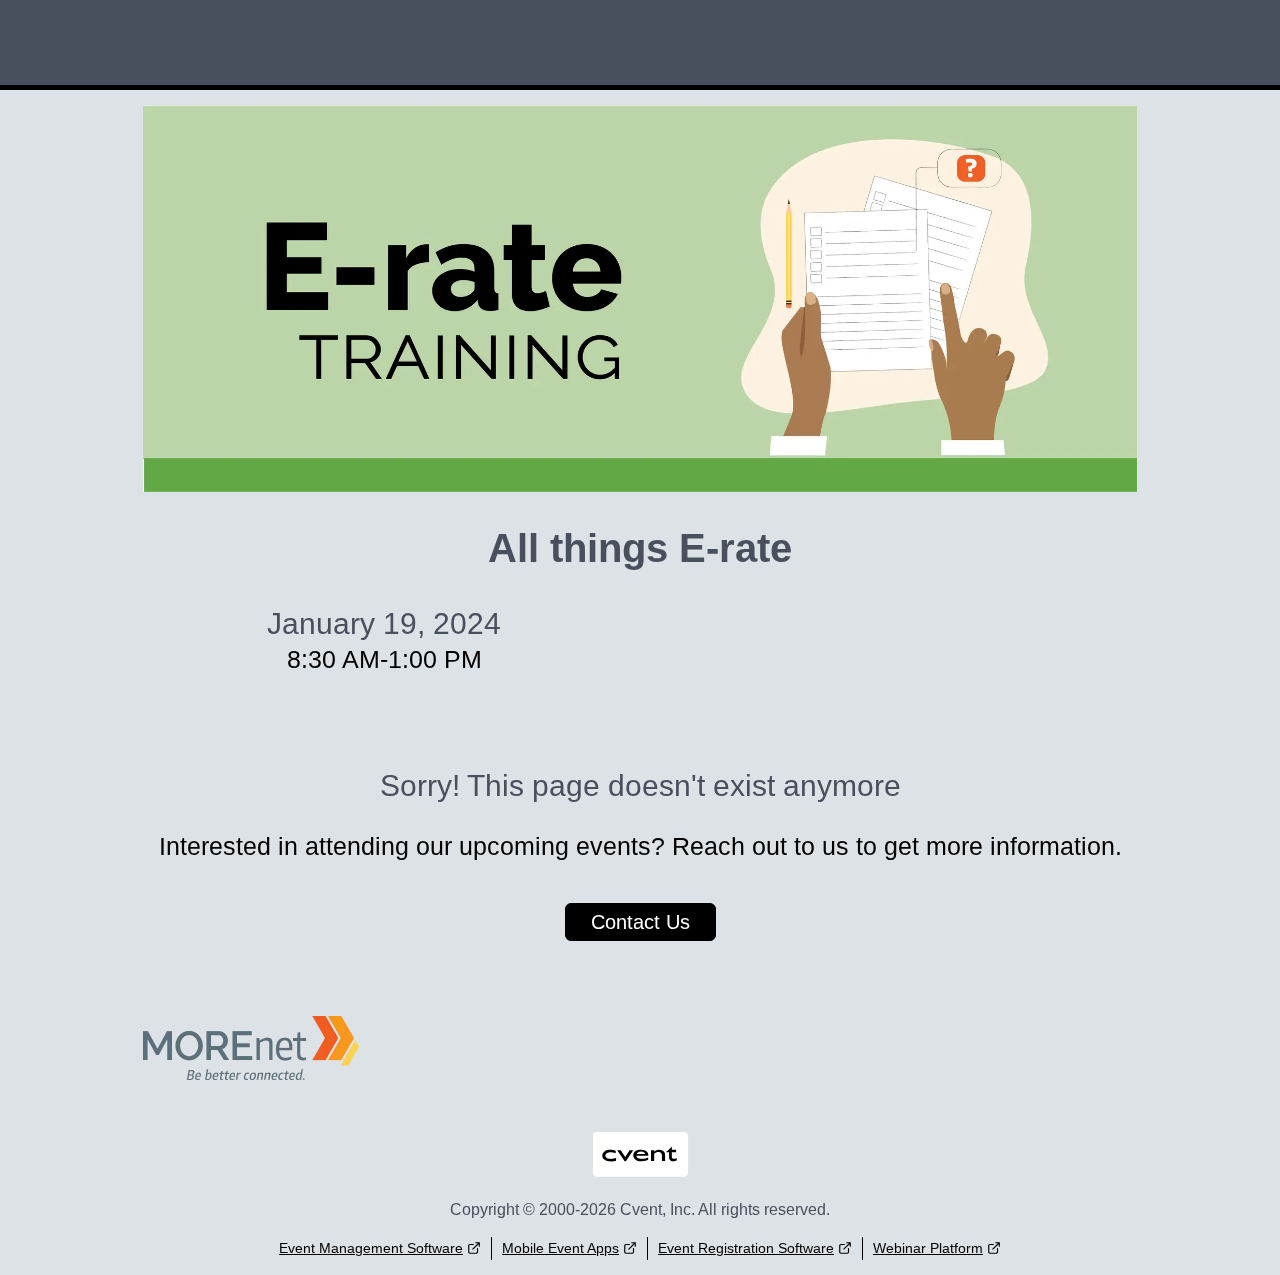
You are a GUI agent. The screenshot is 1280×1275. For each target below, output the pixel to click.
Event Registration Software (746, 1248)
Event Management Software (371, 1248)
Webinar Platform (928, 1248)
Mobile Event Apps (560, 1248)
